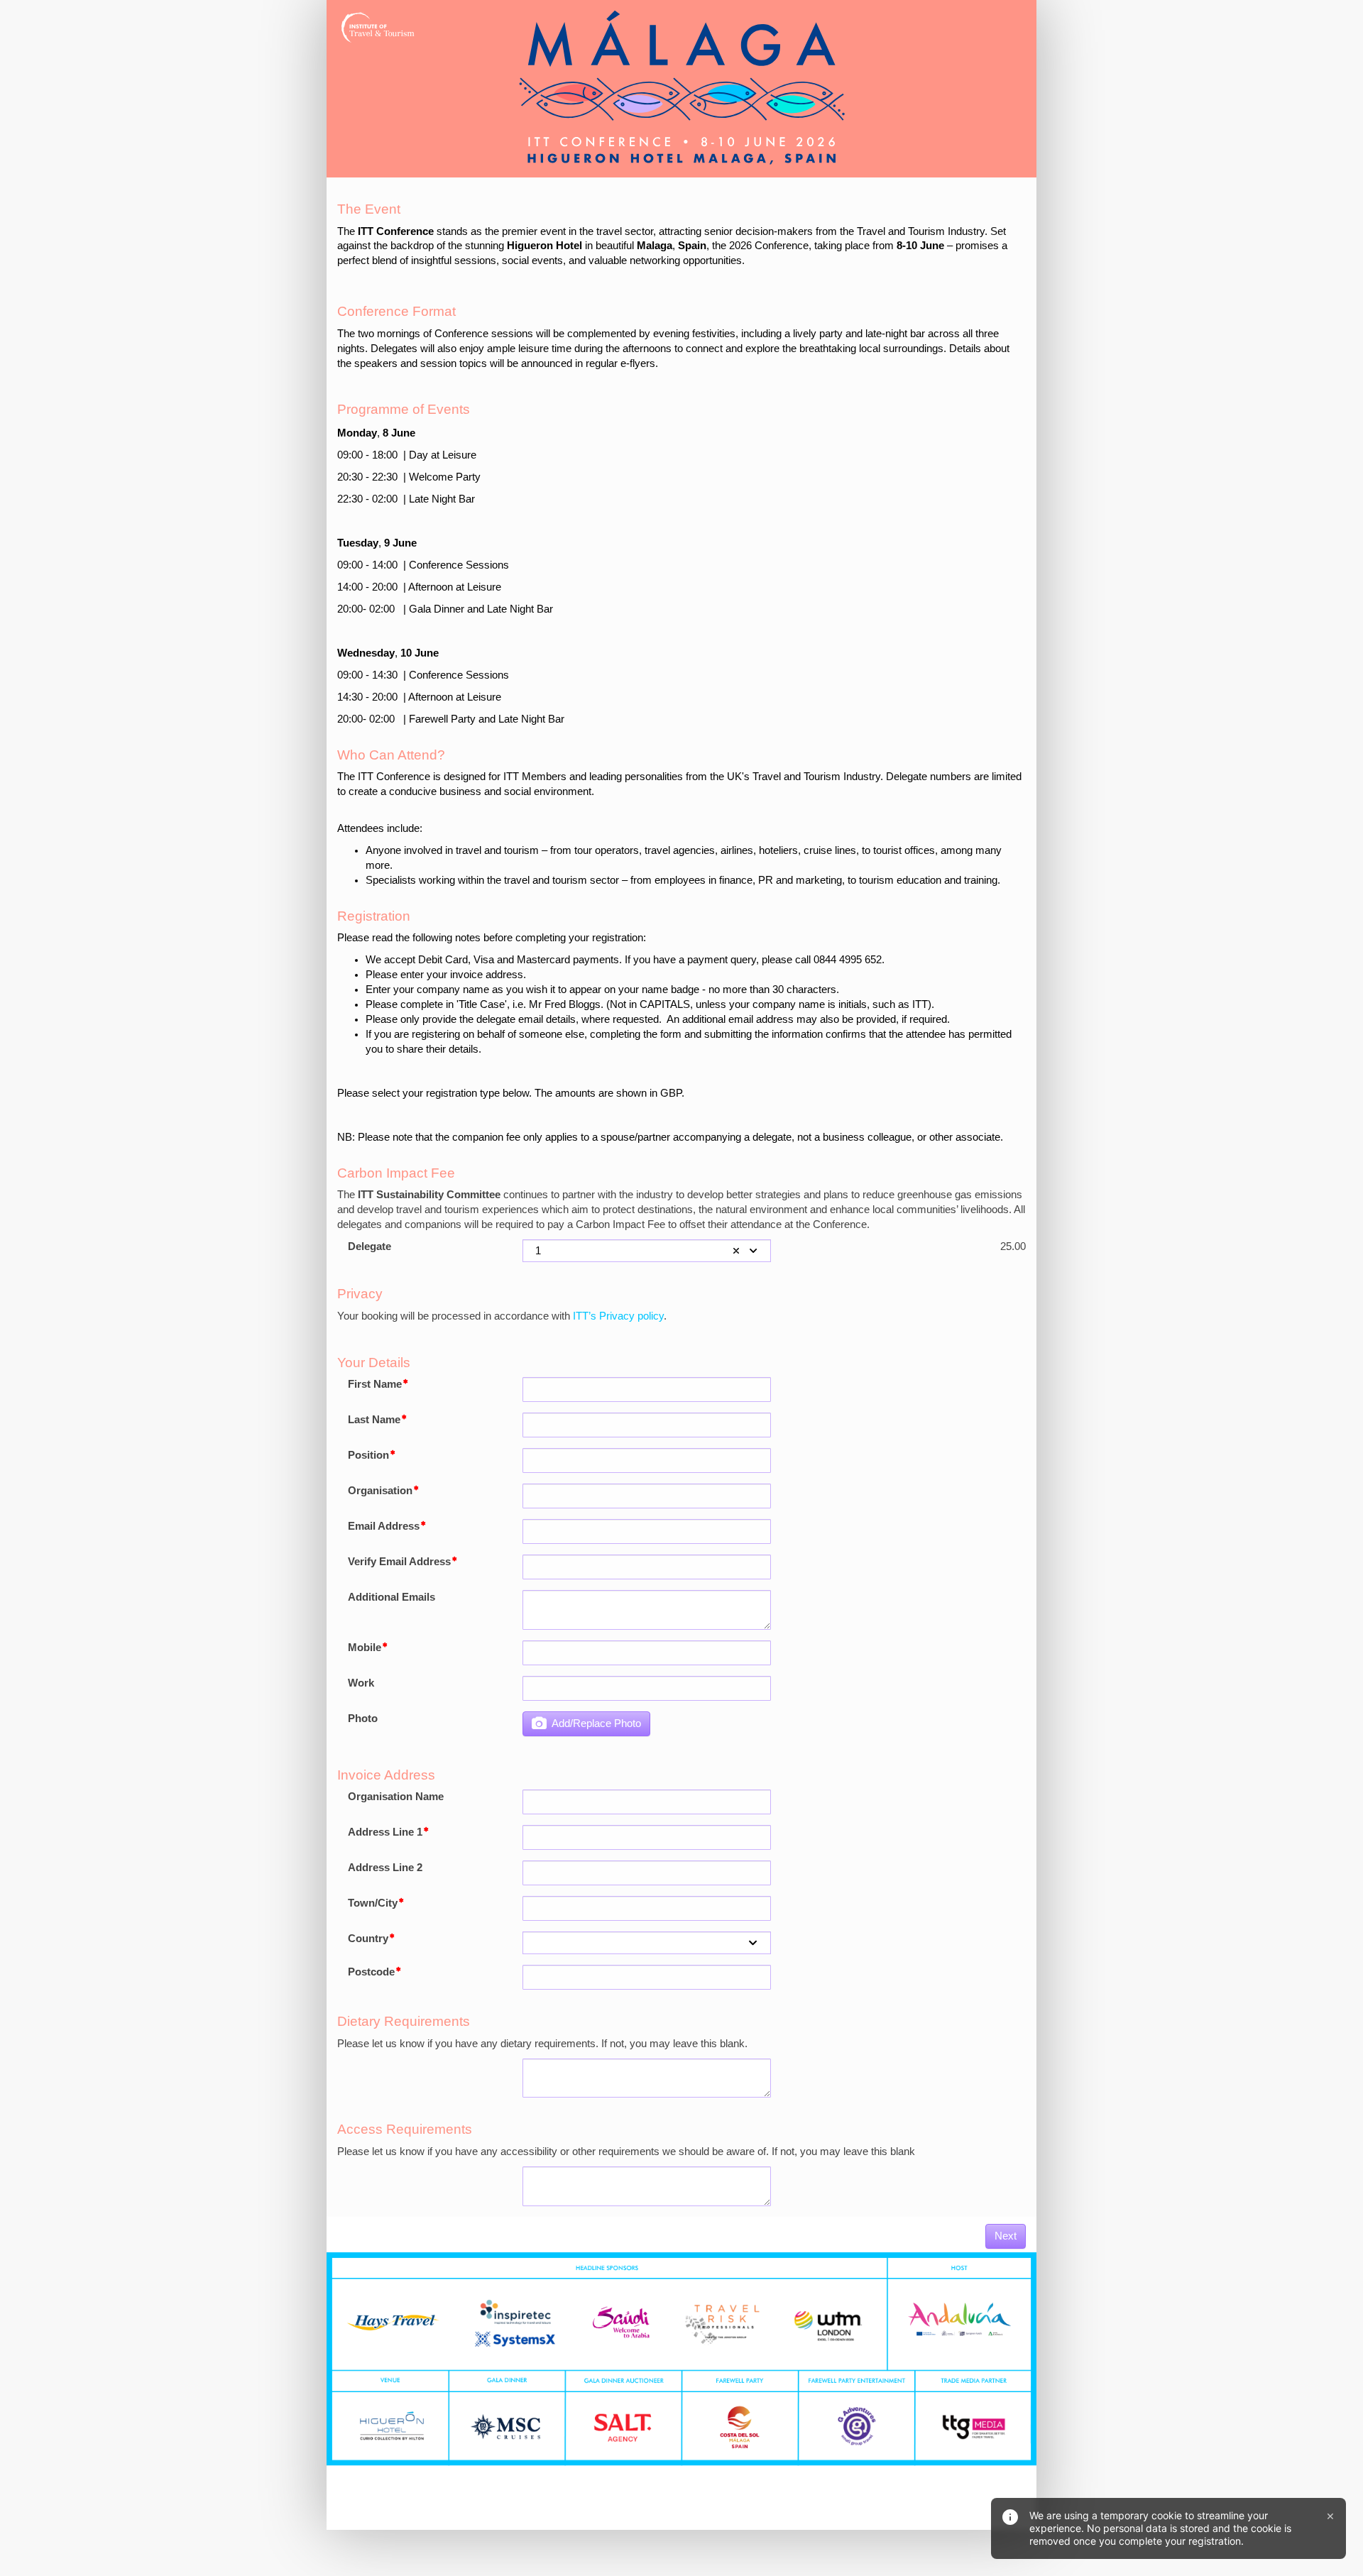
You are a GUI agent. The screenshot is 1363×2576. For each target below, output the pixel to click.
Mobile (365, 1648)
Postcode (371, 1972)
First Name (375, 1384)
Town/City (373, 1903)
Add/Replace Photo (594, 1723)
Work (361, 1683)
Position (368, 1455)
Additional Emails (392, 1597)
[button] (736, 1251)
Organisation (380, 1491)
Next (1006, 2236)
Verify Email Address (399, 1562)
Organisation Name (396, 1797)
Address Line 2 (385, 1868)
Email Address (384, 1526)
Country (368, 1939)
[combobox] (647, 1251)
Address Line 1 (385, 1832)
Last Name (374, 1420)
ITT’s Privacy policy (618, 1316)
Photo (363, 1719)
